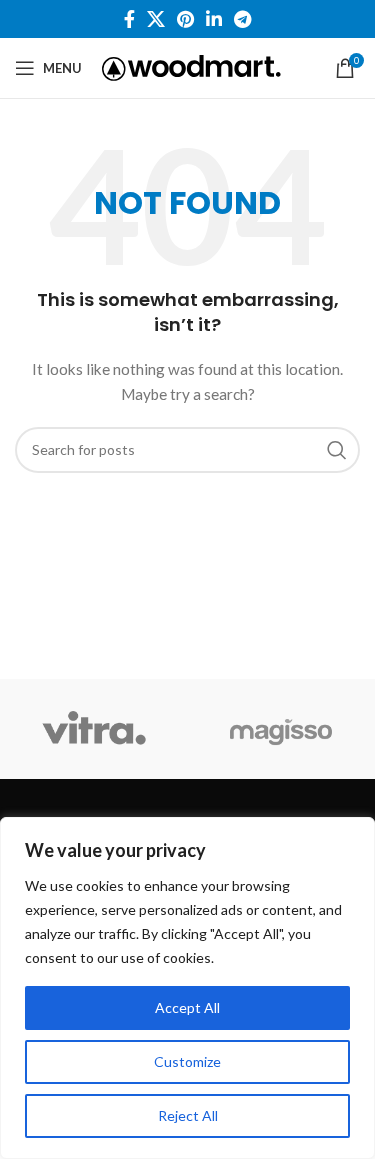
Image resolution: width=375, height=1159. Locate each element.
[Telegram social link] (242, 19)
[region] (187, 988)
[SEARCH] (337, 450)
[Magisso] (281, 729)
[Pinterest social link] (185, 19)
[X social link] (156, 19)
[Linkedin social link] (214, 19)
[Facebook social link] (129, 19)
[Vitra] (93, 729)
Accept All (187, 1007)
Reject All (188, 1115)
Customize (187, 1061)
